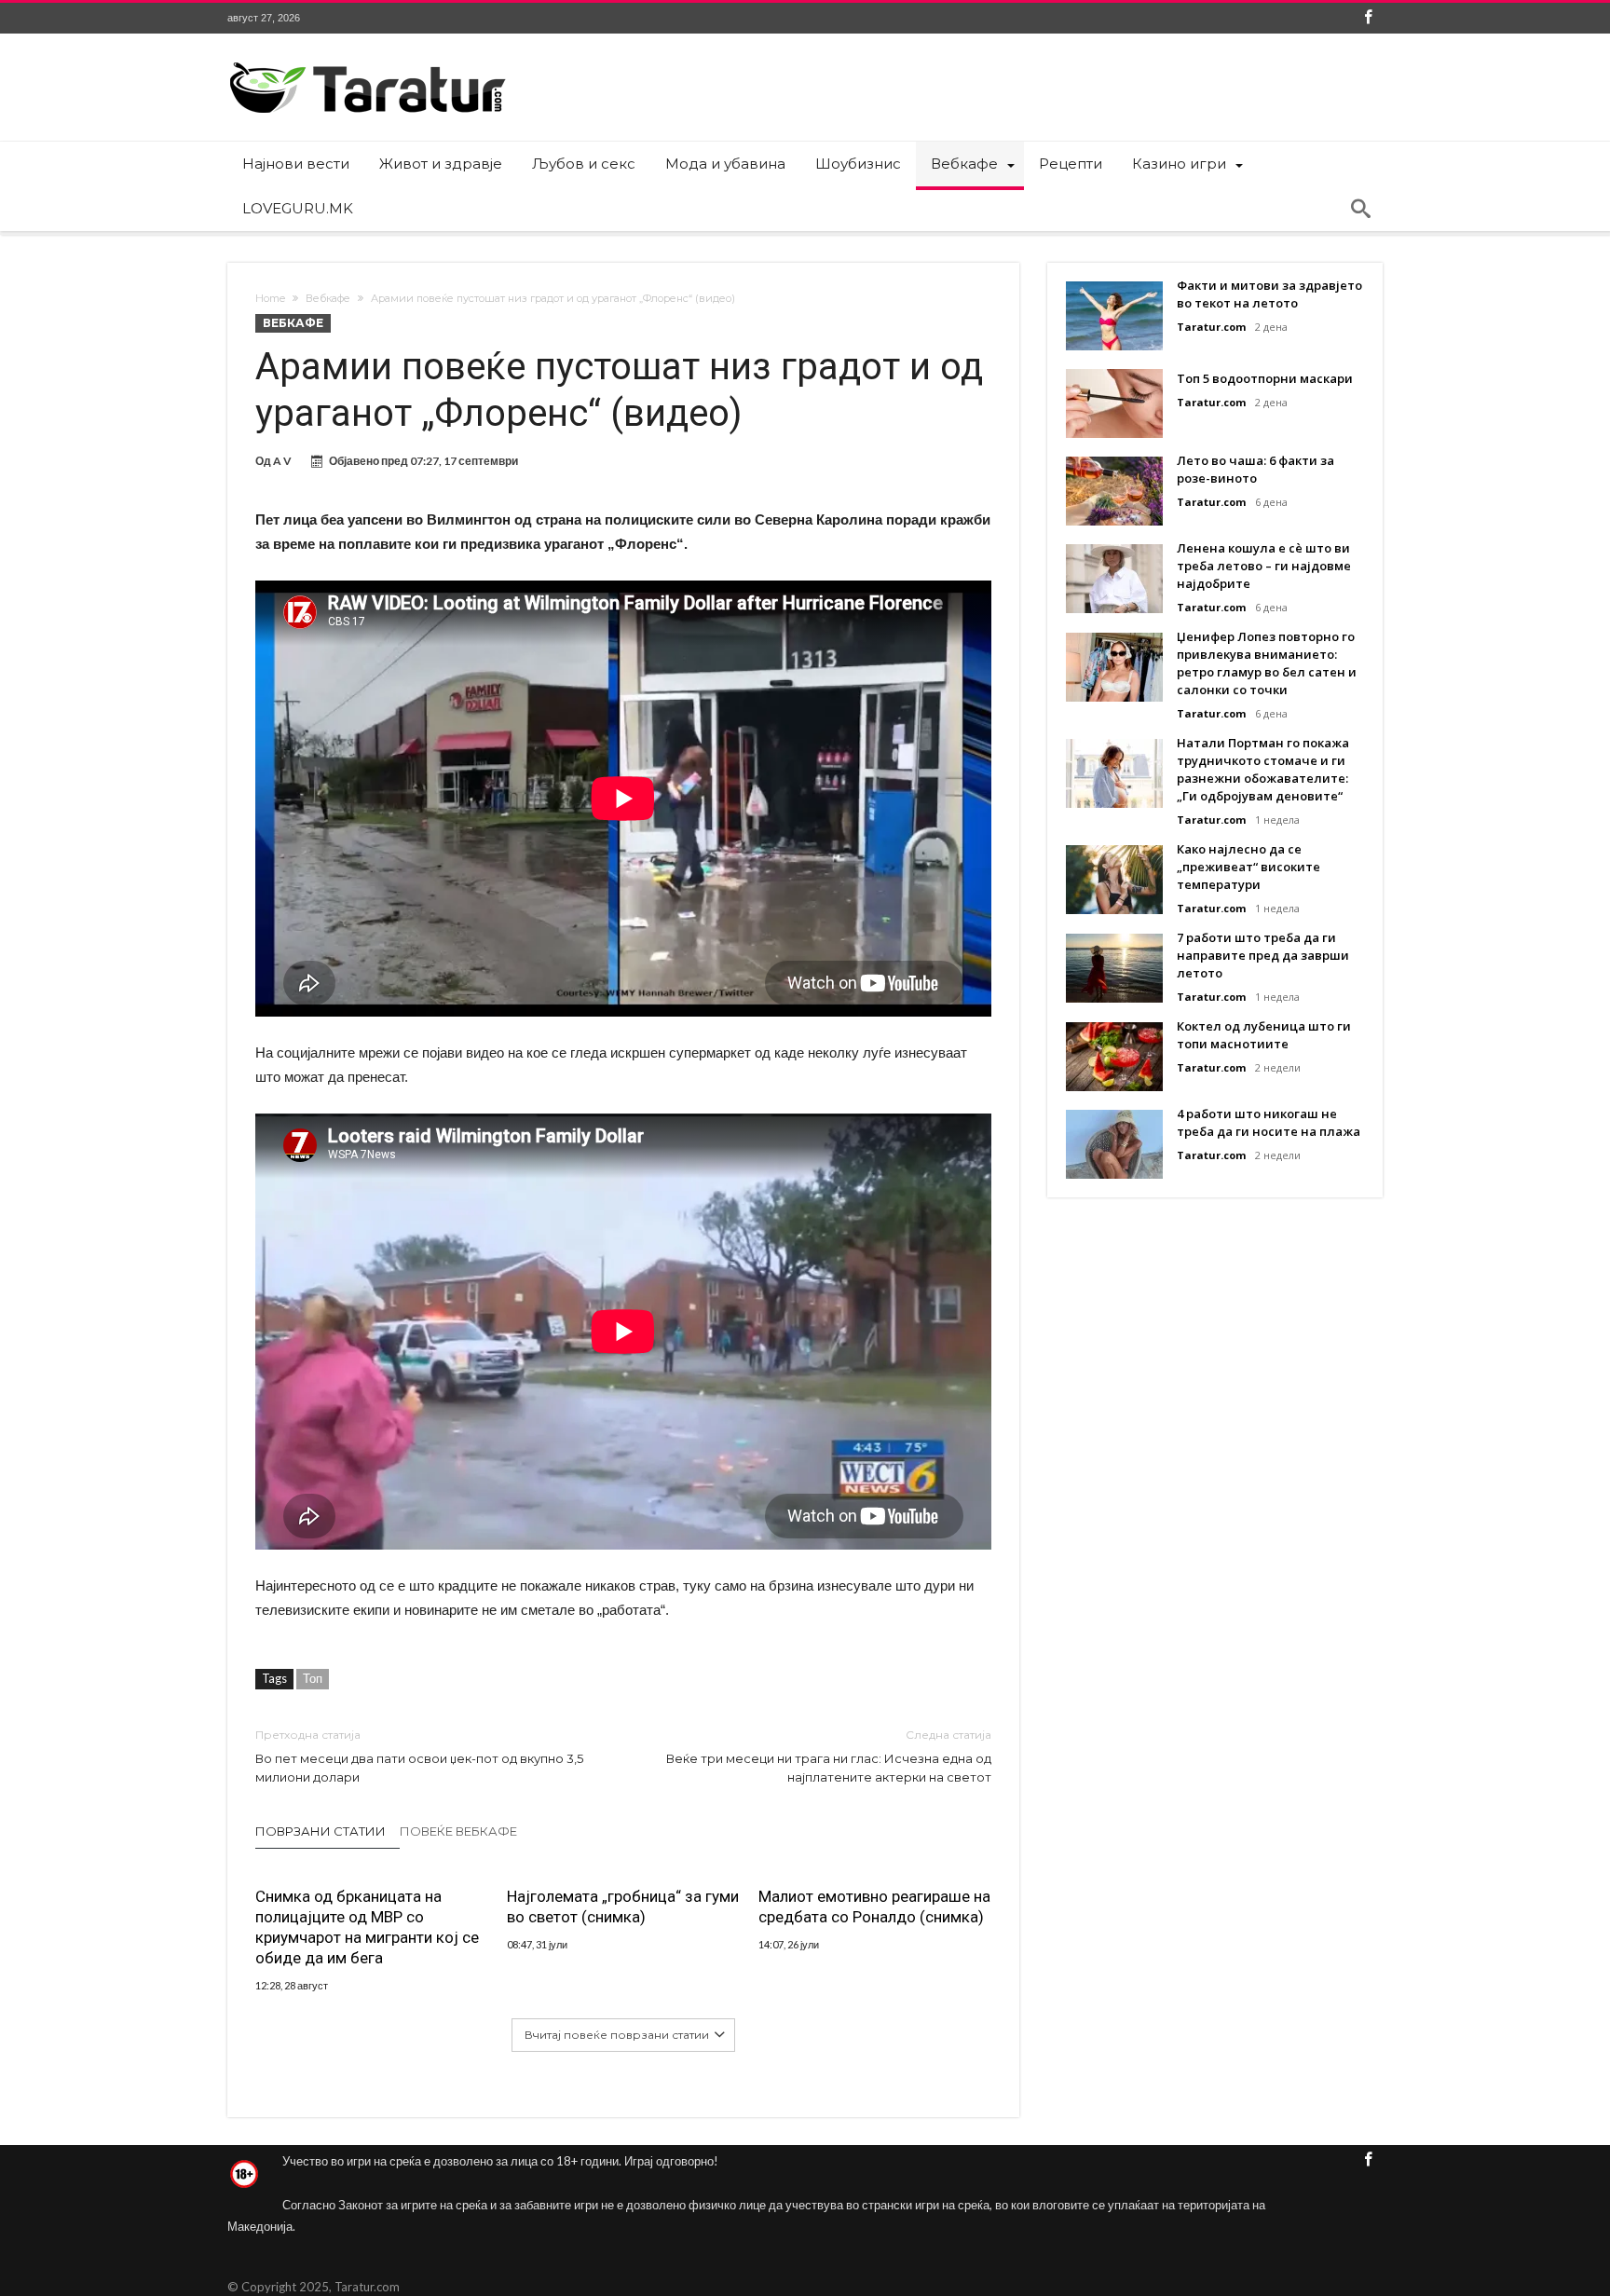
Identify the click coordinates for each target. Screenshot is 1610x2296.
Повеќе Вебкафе (458, 1831)
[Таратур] (367, 61)
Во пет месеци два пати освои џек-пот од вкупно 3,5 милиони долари (419, 1756)
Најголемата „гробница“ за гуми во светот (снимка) (623, 1906)
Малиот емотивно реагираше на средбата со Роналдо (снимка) (874, 1906)
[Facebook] (1368, 18)
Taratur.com (1211, 327)
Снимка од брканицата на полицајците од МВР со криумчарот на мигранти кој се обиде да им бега (367, 1927)
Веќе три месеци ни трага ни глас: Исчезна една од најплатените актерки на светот (829, 1756)
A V (282, 461)
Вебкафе (328, 298)
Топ (313, 1678)
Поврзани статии (321, 1831)
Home (270, 298)
